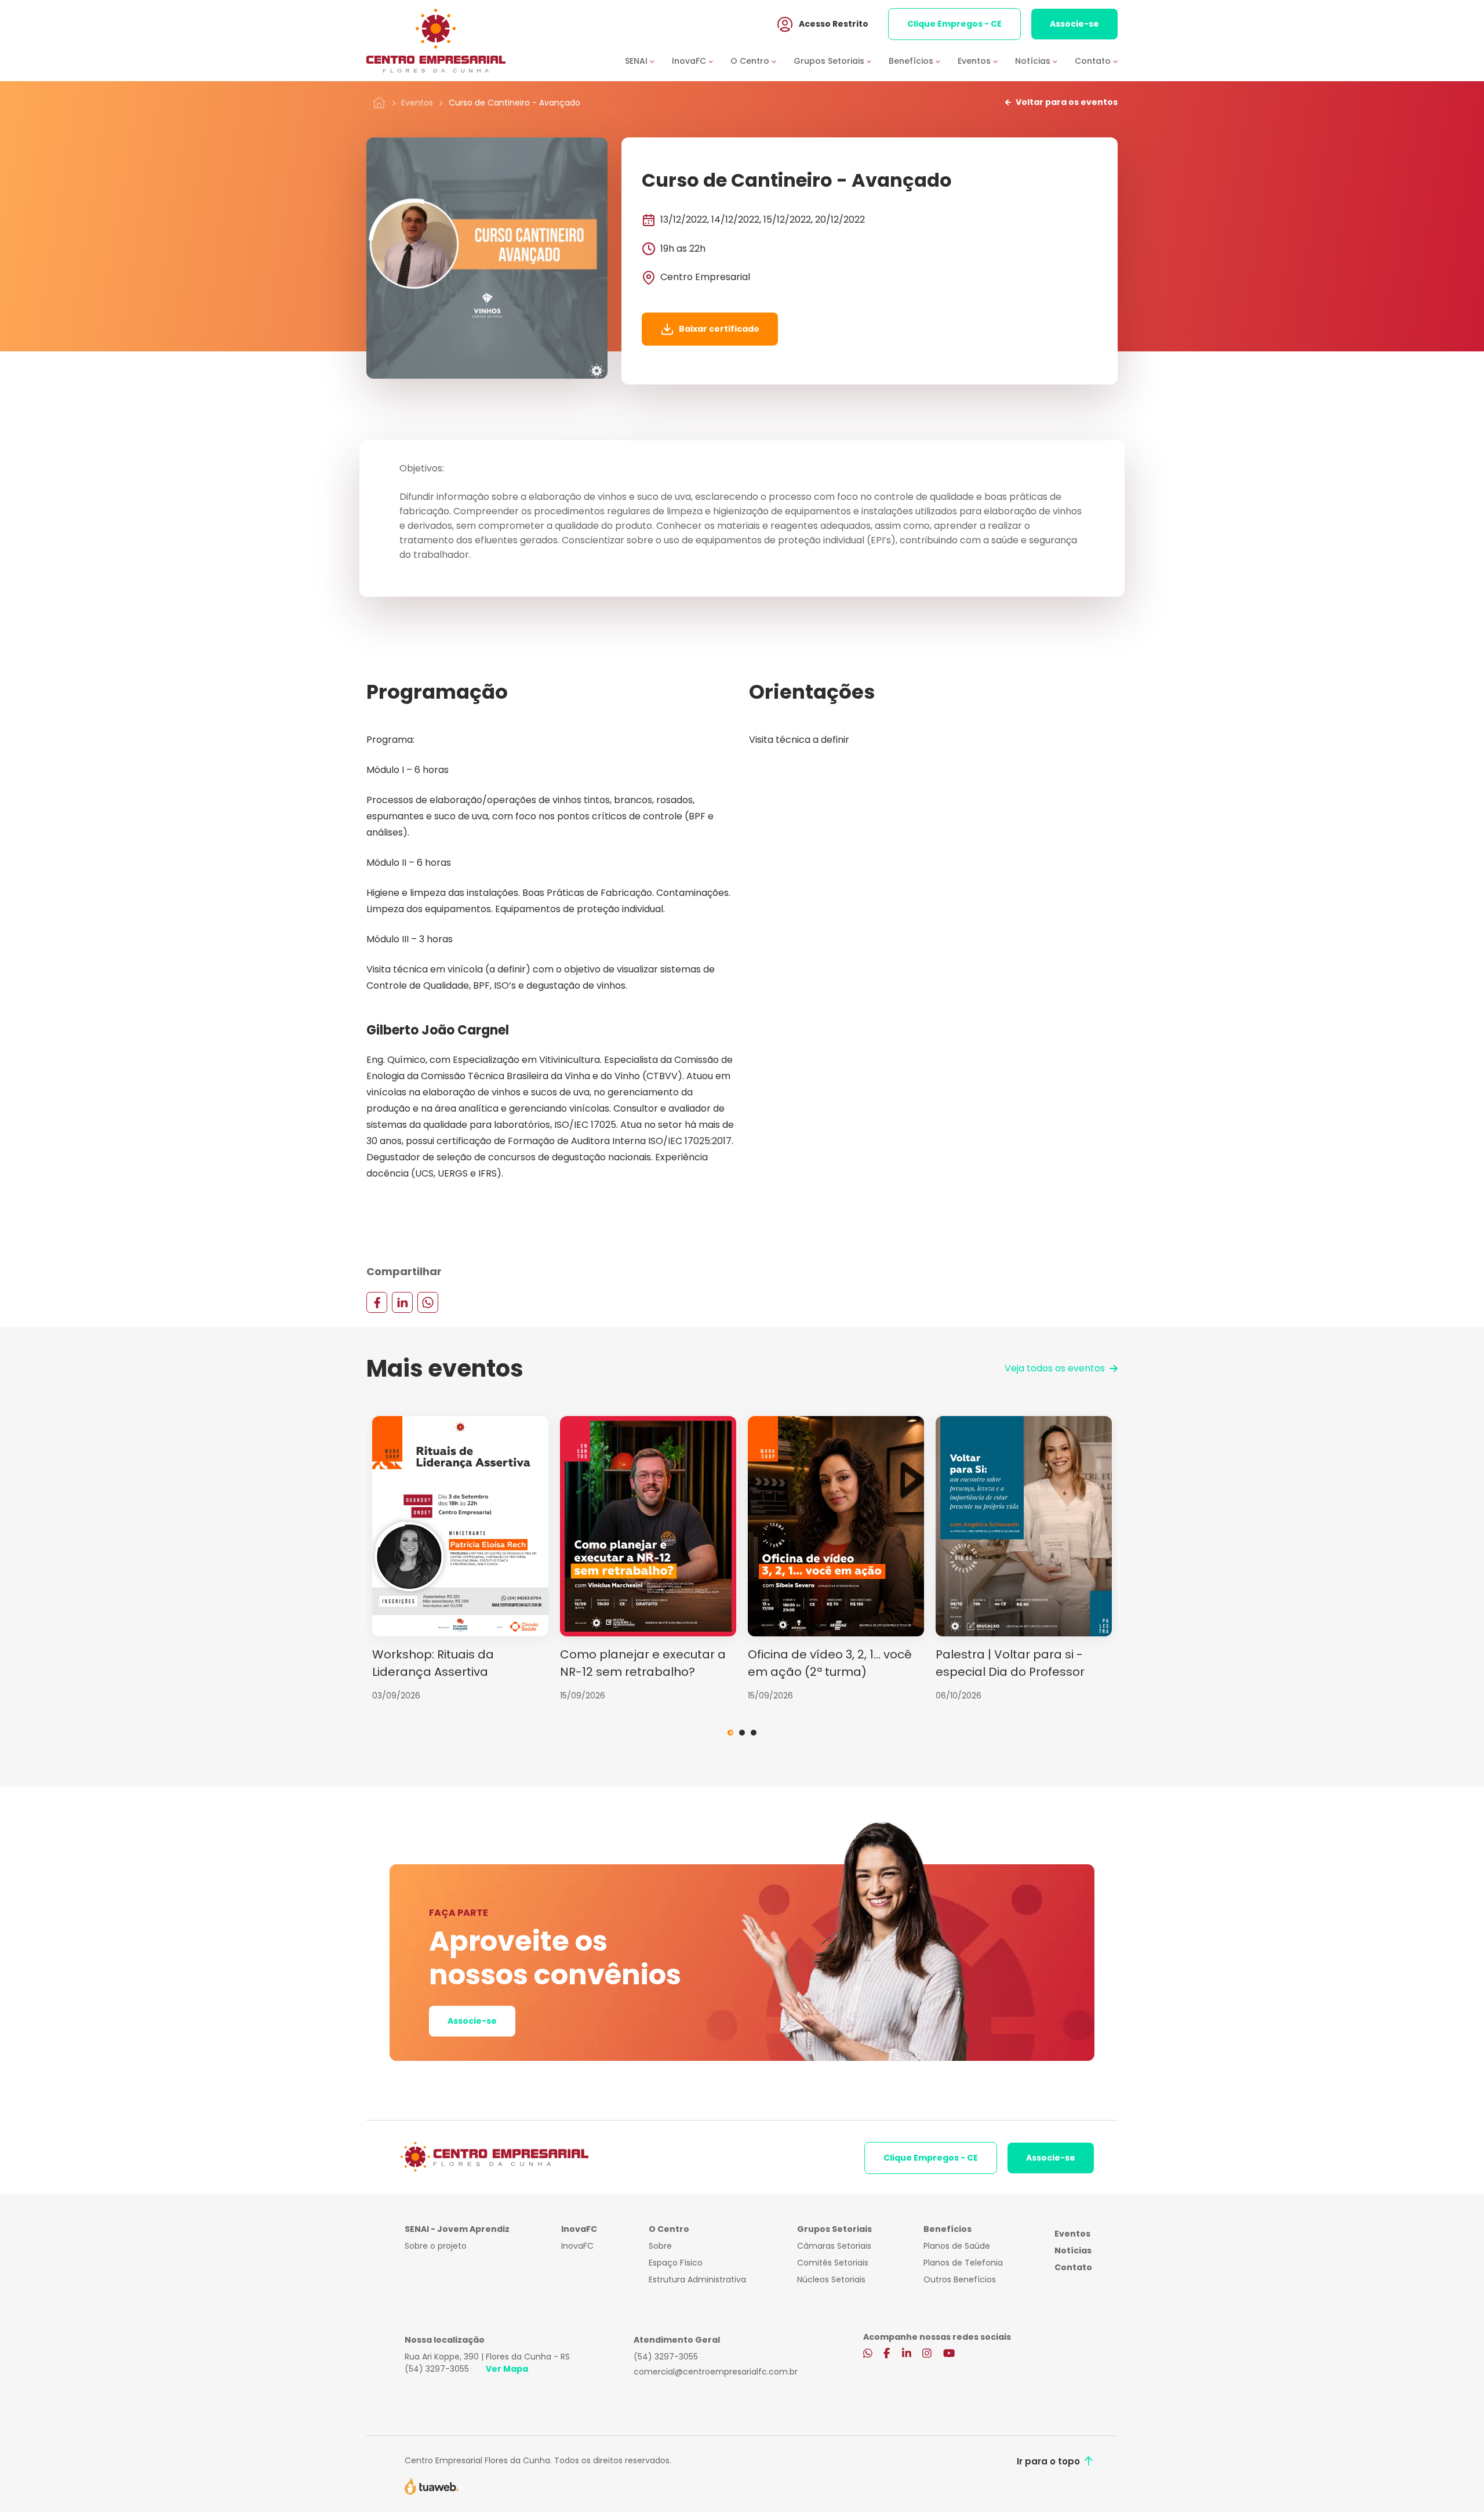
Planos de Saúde (957, 2246)
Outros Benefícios (960, 2279)
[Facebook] (377, 1302)
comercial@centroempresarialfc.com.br (716, 2372)
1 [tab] (730, 1733)
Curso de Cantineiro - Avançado (514, 103)
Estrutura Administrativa (697, 2279)
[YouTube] (949, 2354)
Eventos (417, 103)
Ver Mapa (507, 2369)
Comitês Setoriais (833, 2263)
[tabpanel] (460, 1559)
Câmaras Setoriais (834, 2246)
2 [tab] (742, 1733)
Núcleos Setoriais (831, 2279)
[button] (648, 61)
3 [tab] (754, 1733)
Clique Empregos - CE (954, 24)
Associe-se (1074, 24)
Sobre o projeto (436, 2246)
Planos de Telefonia (963, 2263)
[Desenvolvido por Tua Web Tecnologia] (432, 2485)
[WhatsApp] (428, 1302)
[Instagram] (927, 2354)
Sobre (660, 2246)
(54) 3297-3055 (437, 2369)
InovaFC (577, 2246)
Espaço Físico (676, 2263)
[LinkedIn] (402, 1302)
